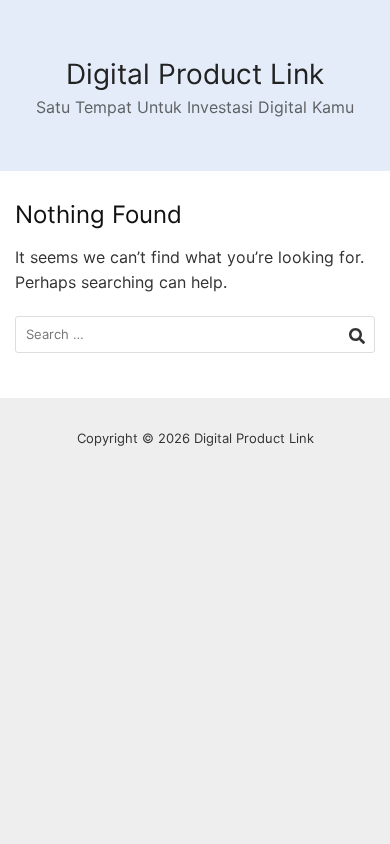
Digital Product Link (195, 74)
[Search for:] (195, 334)
